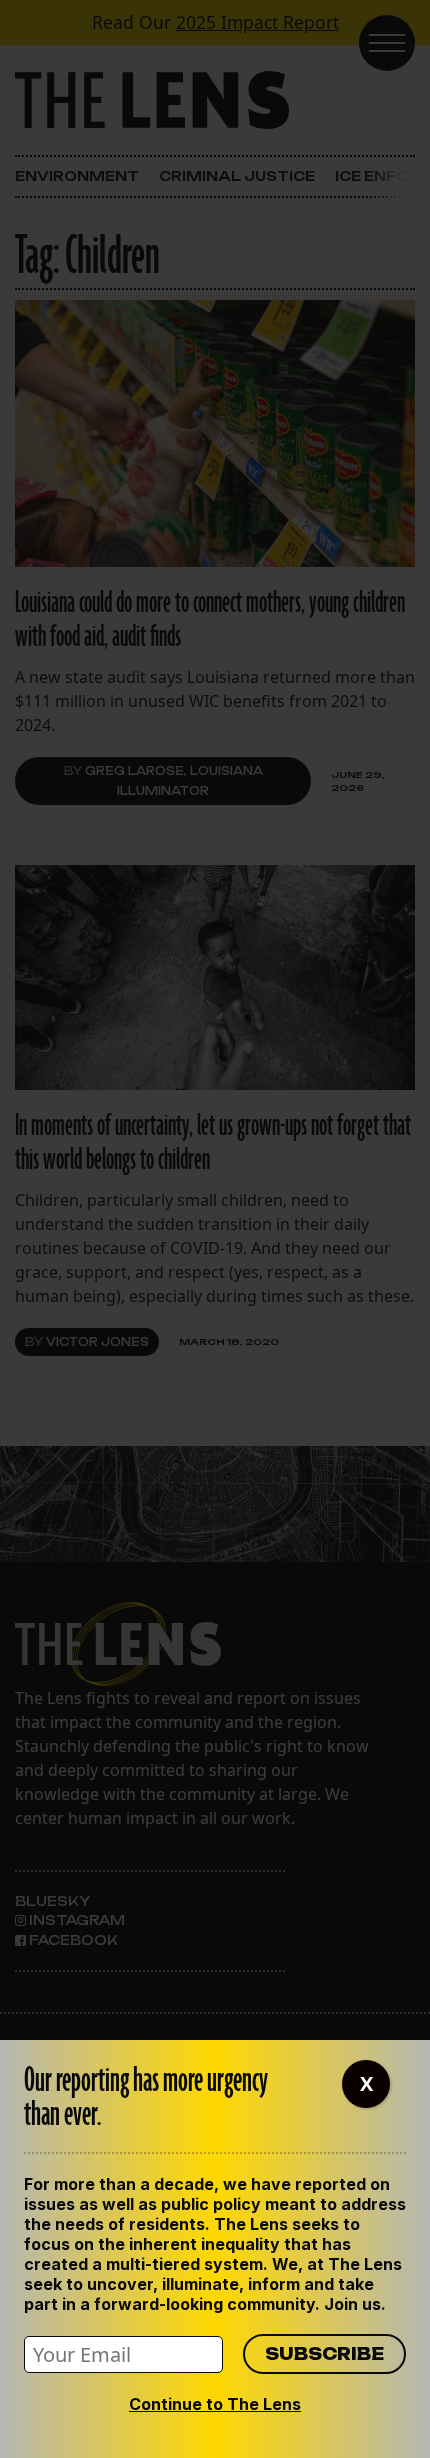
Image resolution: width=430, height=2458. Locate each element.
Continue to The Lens (215, 2404)
